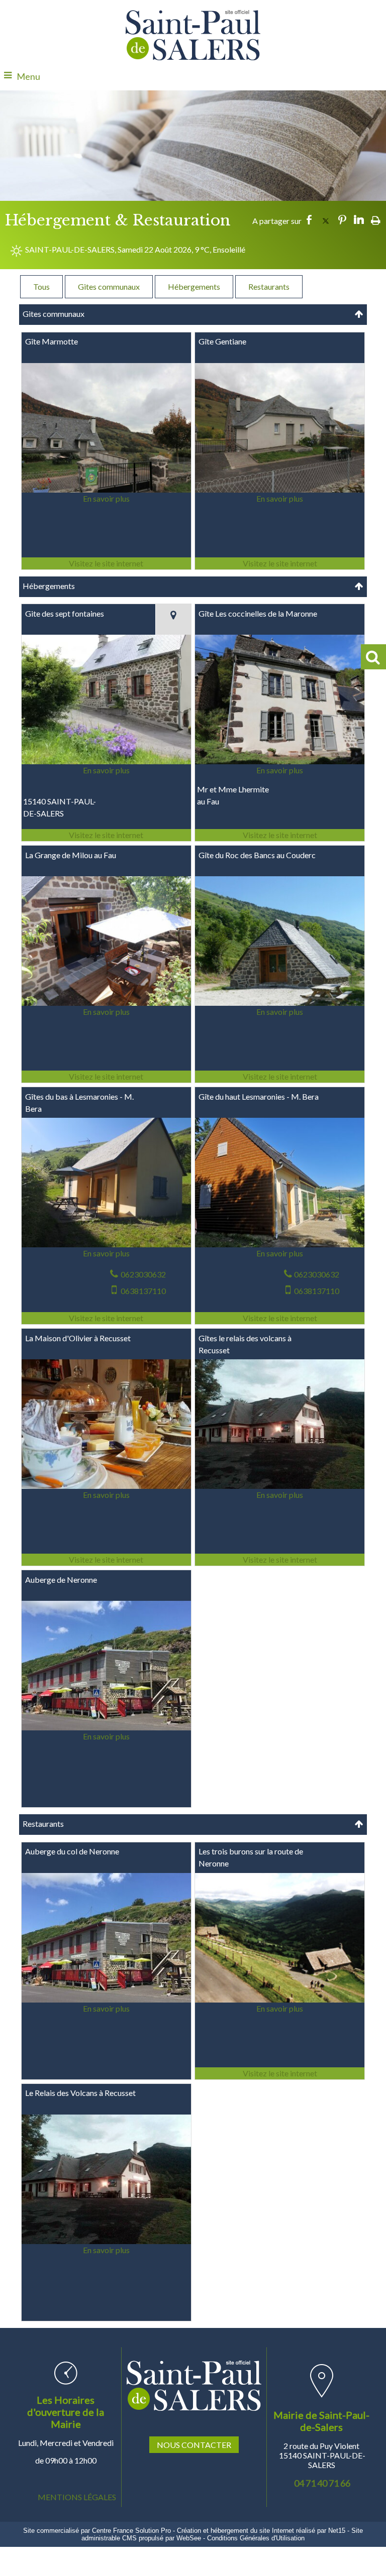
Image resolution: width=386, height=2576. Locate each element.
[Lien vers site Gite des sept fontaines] (106, 762)
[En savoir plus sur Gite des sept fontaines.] (106, 770)
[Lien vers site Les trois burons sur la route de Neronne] (280, 2000)
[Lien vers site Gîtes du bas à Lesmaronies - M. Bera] (106, 1245)
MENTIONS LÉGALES (77, 2497)
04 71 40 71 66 (322, 2483)
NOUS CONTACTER (194, 2445)
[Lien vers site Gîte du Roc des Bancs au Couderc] (280, 1004)
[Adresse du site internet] (106, 563)
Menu (28, 76)
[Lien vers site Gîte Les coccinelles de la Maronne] (280, 762)
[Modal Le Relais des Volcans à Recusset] (106, 2241)
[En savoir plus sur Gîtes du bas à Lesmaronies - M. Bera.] (106, 1253)
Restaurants (269, 286)
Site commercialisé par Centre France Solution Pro (97, 2531)
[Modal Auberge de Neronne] (106, 1728)
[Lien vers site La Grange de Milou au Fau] (106, 1004)
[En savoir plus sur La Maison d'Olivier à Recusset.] (106, 1495)
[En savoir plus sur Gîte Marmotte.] (106, 499)
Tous (41, 286)
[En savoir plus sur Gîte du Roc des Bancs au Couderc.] (280, 1012)
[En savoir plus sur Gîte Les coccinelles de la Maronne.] (280, 770)
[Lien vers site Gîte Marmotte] (106, 490)
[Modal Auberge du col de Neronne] (106, 1999)
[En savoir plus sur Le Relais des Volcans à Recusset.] (106, 2250)
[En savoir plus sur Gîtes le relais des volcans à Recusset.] (280, 1495)
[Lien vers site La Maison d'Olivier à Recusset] (106, 1487)
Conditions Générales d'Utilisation (256, 2538)
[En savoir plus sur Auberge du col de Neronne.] (106, 2009)
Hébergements (194, 286)
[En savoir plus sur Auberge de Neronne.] (106, 1736)
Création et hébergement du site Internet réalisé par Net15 (261, 2531)
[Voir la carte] (173, 619)
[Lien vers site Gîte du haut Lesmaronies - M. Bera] (280, 1245)
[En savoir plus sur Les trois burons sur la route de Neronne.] (280, 2009)
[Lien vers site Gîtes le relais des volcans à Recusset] (280, 1487)
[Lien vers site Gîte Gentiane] (280, 490)
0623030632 (143, 1274)
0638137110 (143, 1291)
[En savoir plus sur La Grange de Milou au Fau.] (106, 1012)
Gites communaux (109, 286)
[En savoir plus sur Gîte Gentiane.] (280, 499)
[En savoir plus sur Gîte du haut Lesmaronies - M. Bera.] (280, 1253)
